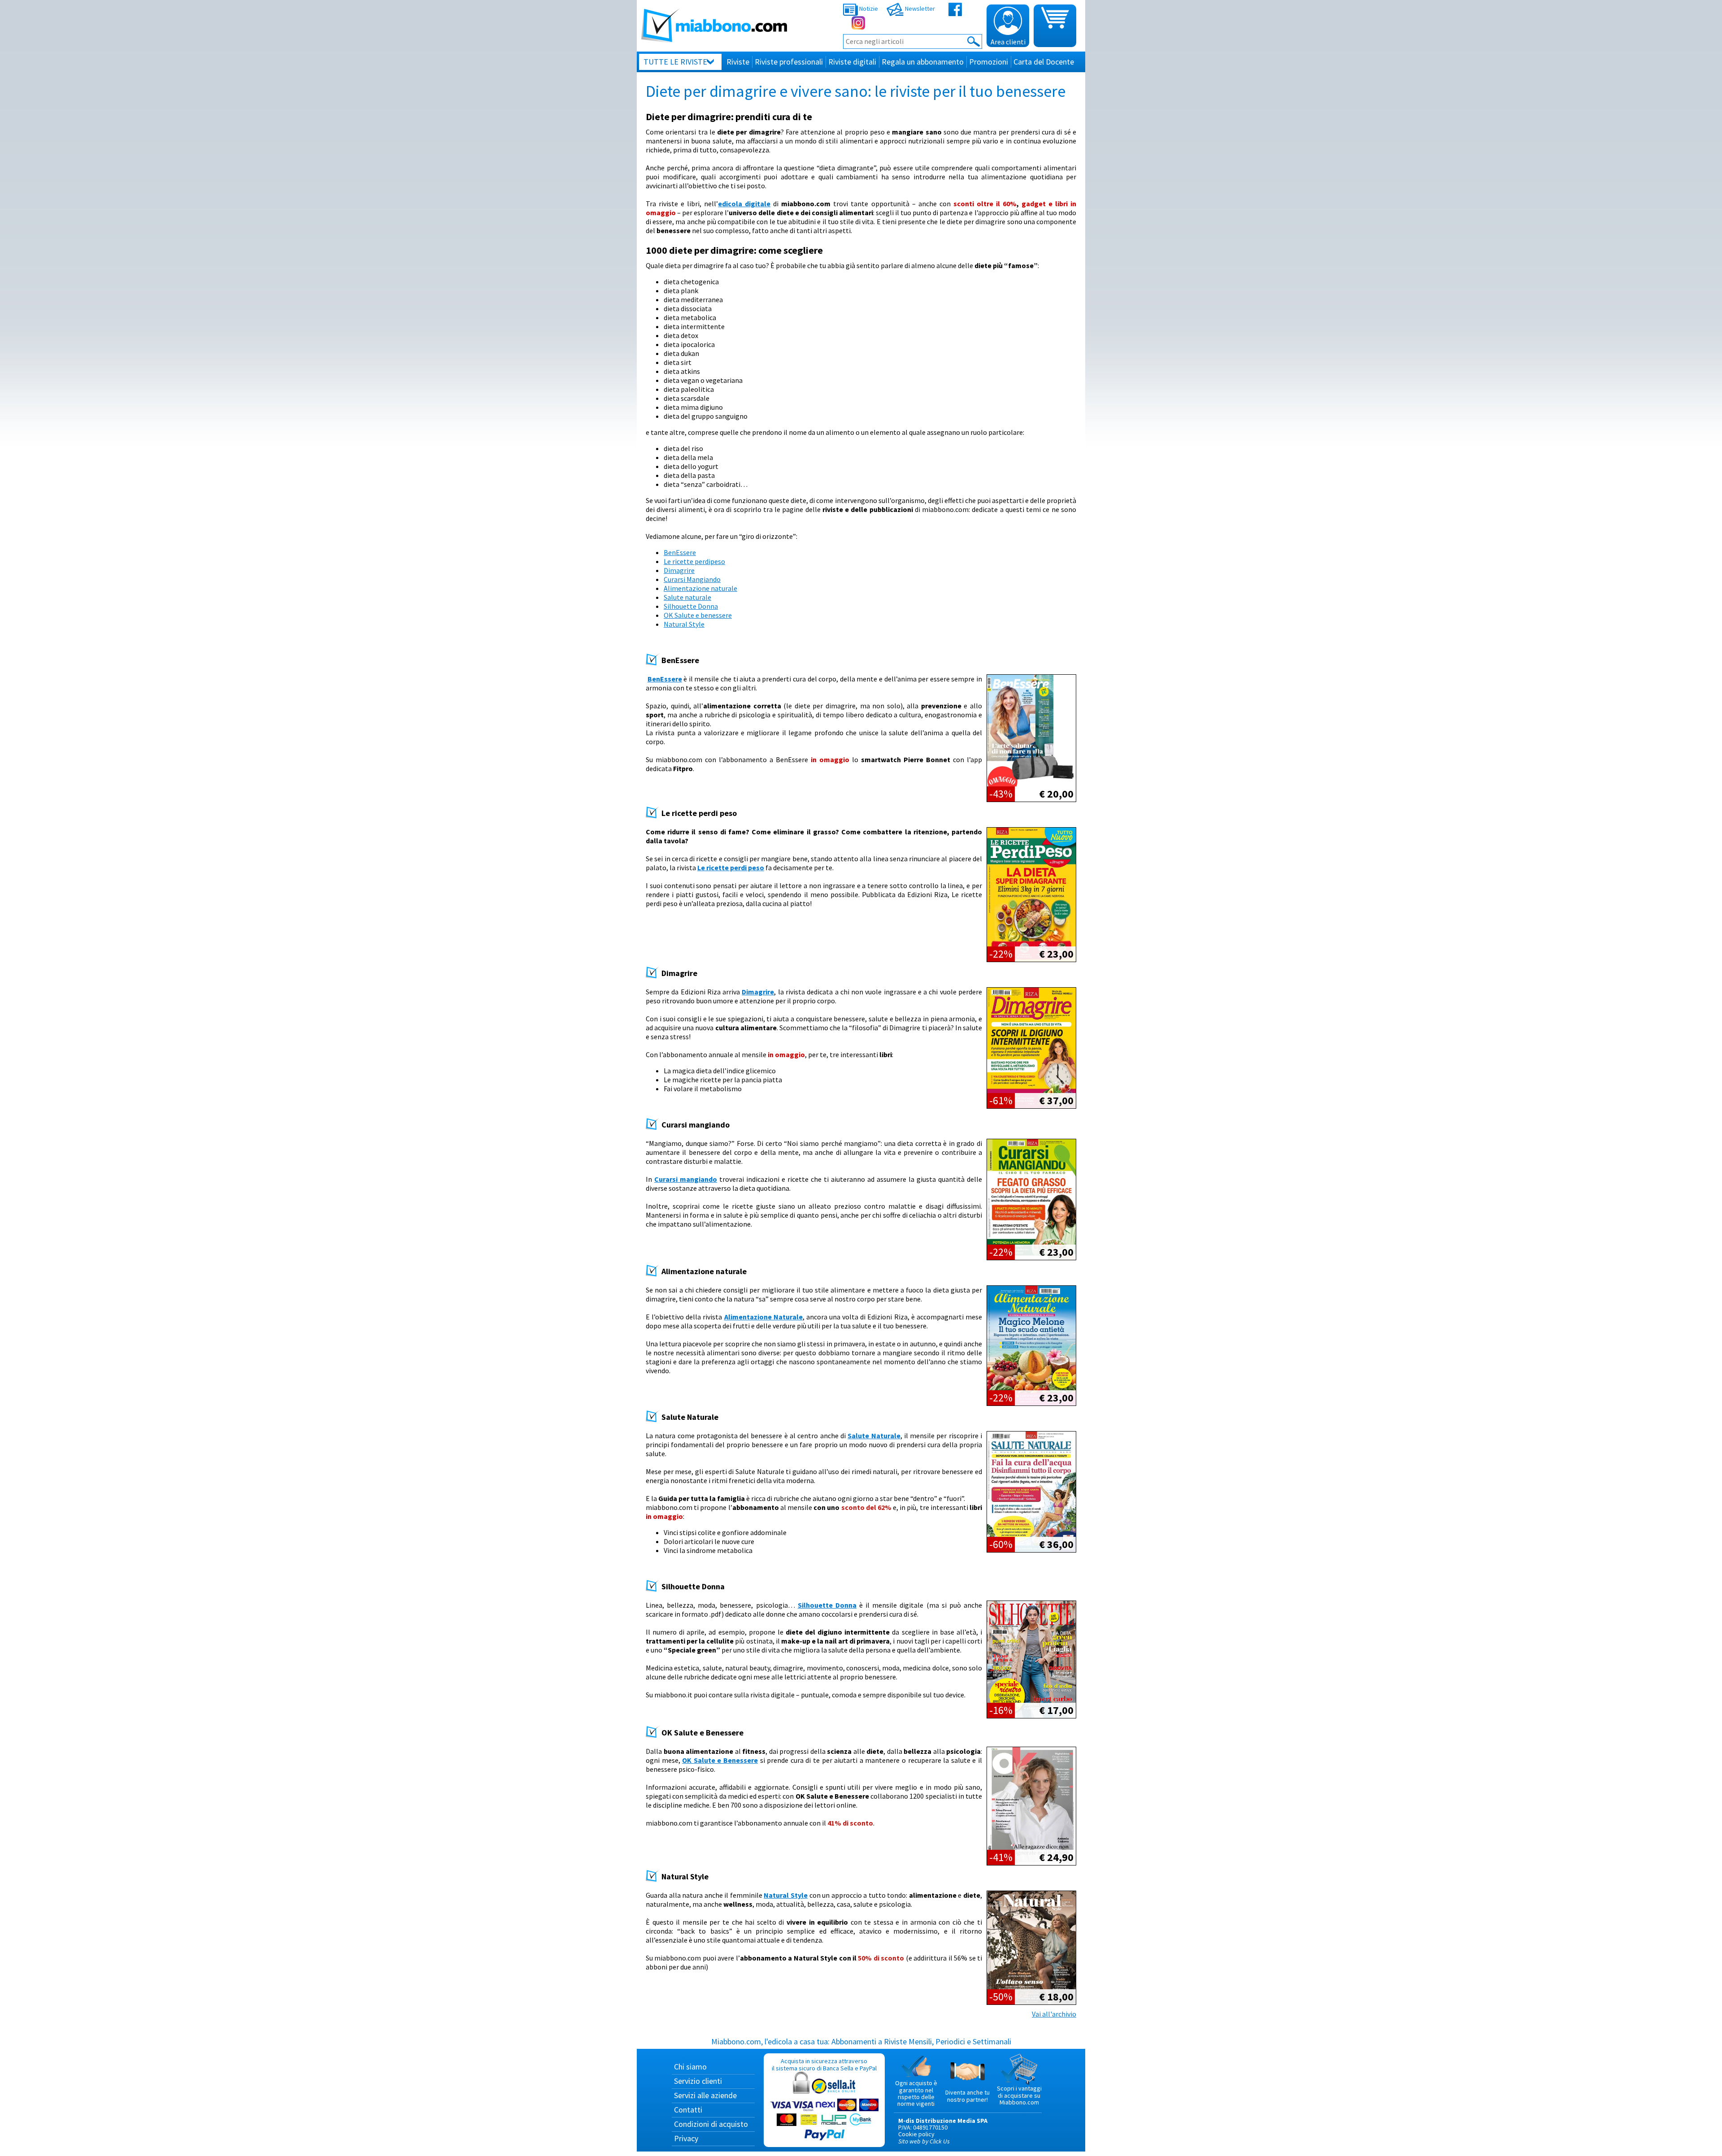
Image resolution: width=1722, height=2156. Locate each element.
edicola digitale (744, 204)
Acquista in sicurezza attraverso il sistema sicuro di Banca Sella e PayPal (824, 2064)
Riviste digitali (852, 62)
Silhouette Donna (691, 606)
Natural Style (684, 624)
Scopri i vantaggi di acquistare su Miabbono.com (1019, 2095)
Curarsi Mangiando (692, 579)
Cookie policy (916, 2134)
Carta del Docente (1044, 62)
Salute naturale (687, 597)
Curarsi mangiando (686, 1179)
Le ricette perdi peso (731, 868)
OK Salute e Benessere (720, 1760)
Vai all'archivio (1054, 2014)
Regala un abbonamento (923, 62)
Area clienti (1008, 42)
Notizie (868, 9)
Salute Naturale (874, 1436)
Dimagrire (679, 570)
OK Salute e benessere (698, 615)
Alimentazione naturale (700, 588)
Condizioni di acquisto (711, 2124)
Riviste (738, 62)
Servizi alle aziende (705, 2095)
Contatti (688, 2110)
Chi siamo (690, 2067)
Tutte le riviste (675, 62)
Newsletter (919, 9)
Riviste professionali (789, 62)
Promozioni (989, 62)
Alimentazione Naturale (763, 1317)
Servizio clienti (698, 2081)
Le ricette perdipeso (694, 561)
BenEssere (680, 552)
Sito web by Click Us (924, 2141)
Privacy (686, 2138)
